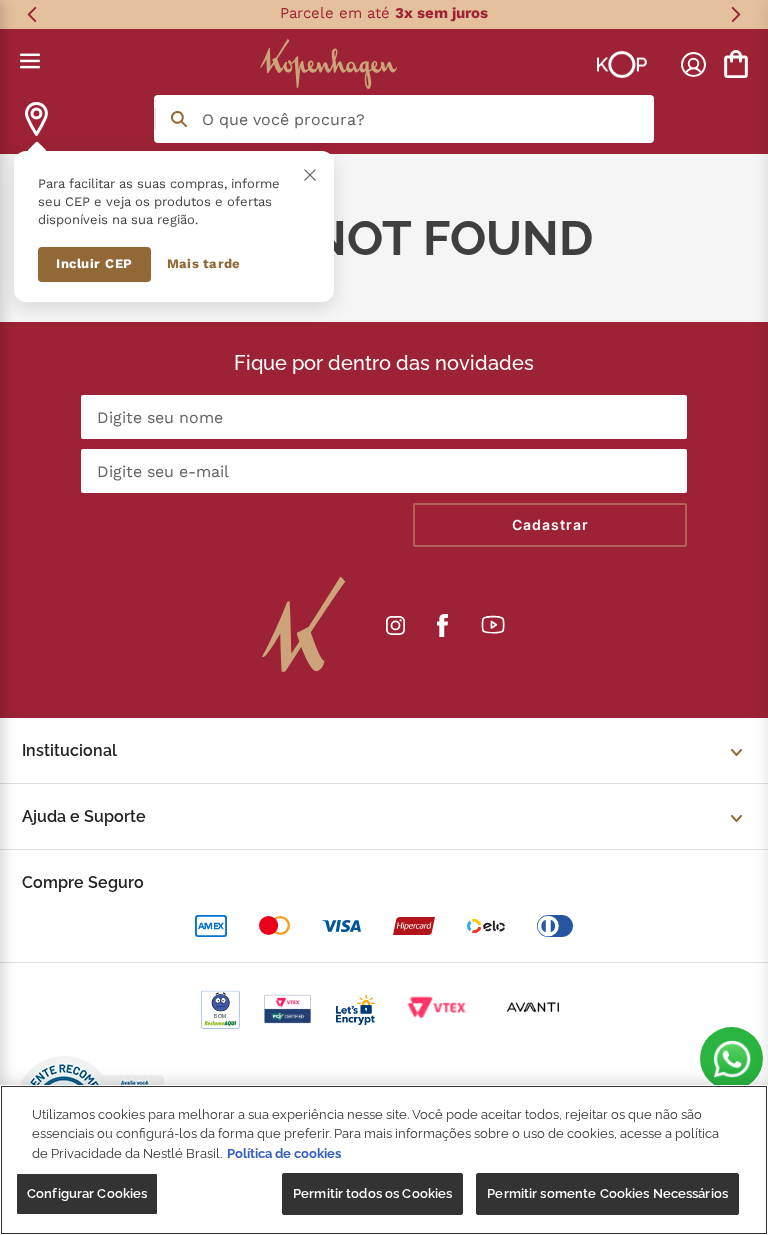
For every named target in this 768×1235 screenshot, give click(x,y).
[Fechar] (310, 175)
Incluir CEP (94, 263)
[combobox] (404, 119)
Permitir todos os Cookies (372, 1193)
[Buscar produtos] (179, 119)
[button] (731, 1058)
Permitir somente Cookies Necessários (607, 1193)
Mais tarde (204, 263)
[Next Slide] (735, 14)
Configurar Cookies (87, 1193)
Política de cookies (284, 1153)
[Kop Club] (622, 64)
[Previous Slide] (32, 14)
